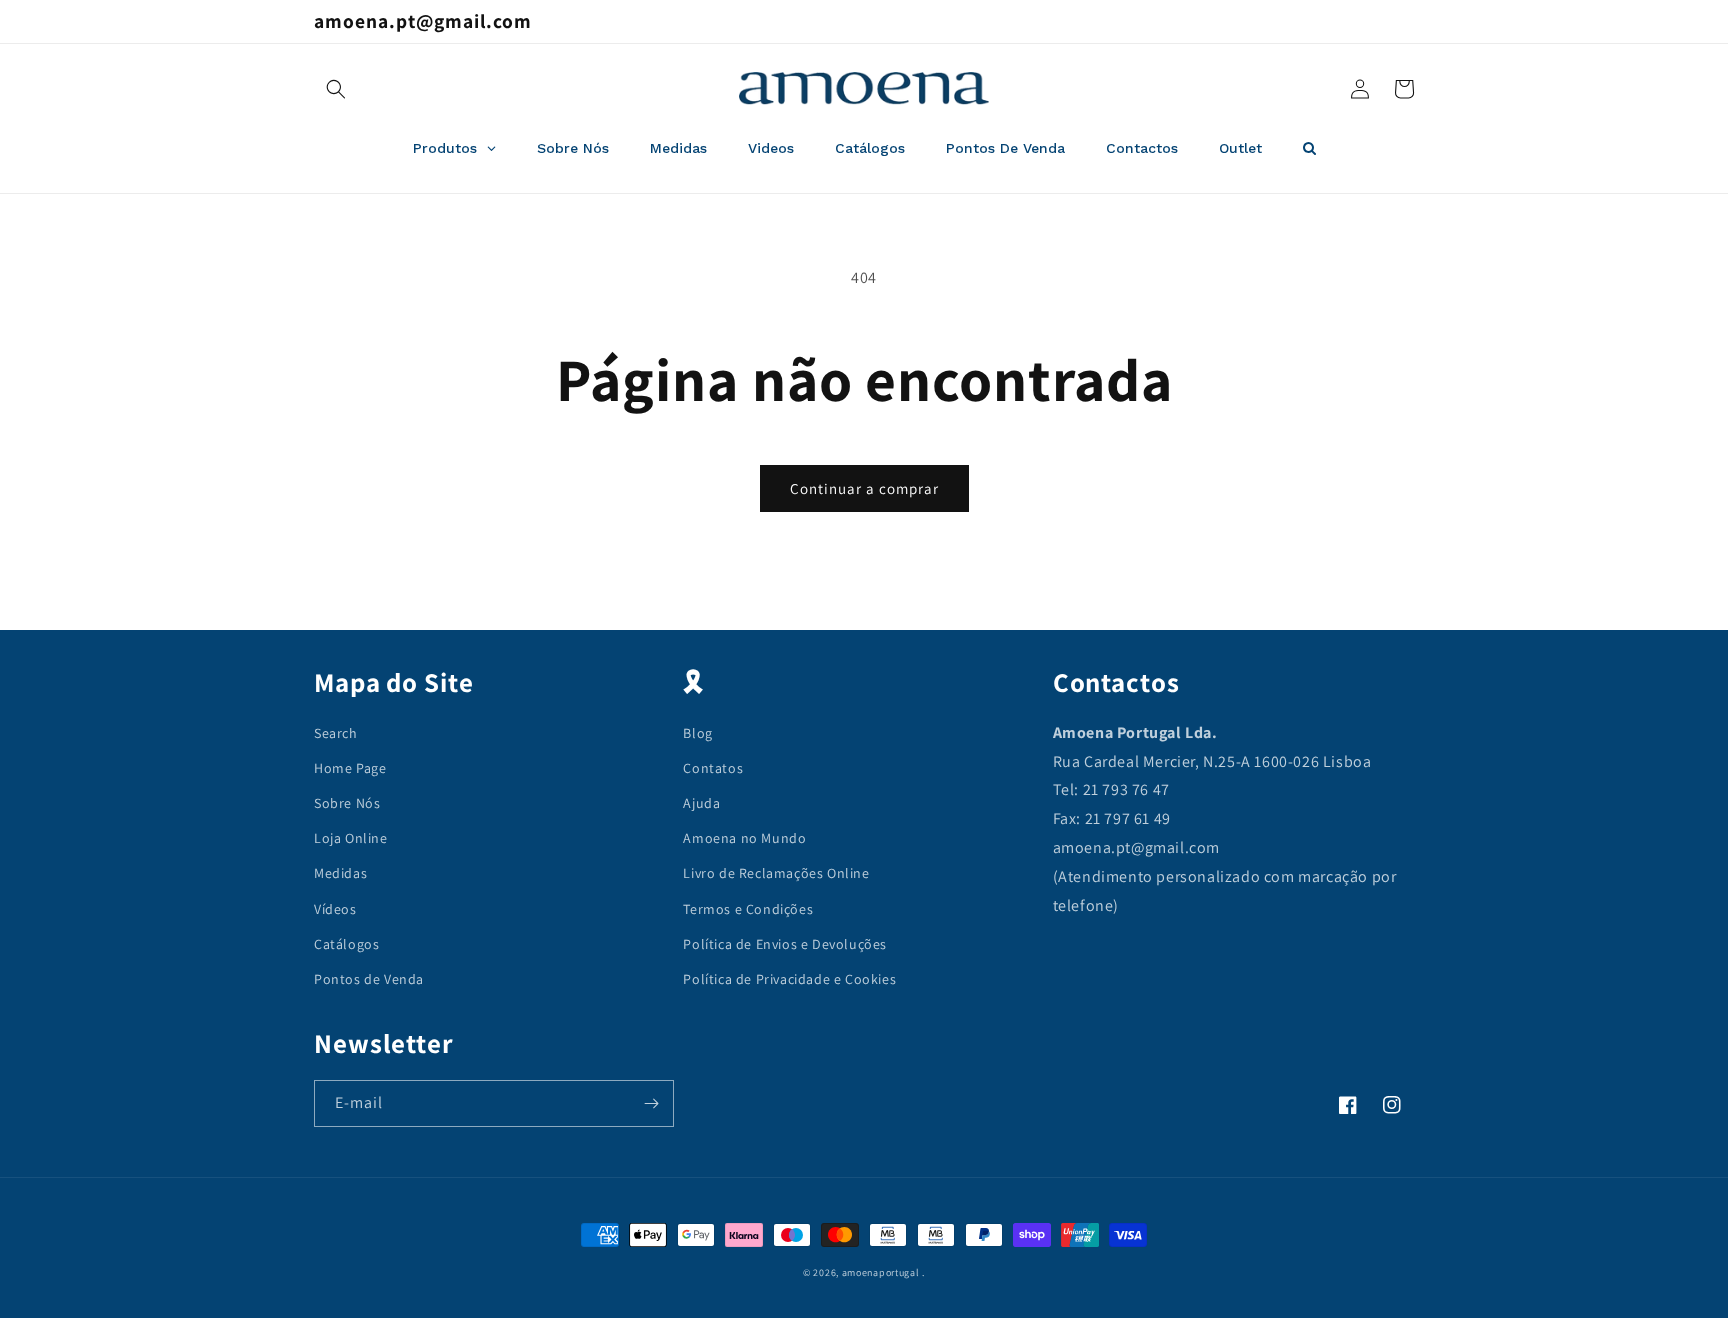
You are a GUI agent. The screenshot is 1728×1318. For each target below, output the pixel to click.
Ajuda (701, 803)
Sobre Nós (347, 803)
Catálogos (346, 944)
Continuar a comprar (864, 488)
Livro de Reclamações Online (776, 873)
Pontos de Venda (369, 979)
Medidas (340, 873)
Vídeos (335, 909)
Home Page (350, 768)
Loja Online (351, 838)
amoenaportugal (881, 1272)
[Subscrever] (651, 1103)
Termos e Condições (748, 909)
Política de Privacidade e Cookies (789, 979)
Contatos (713, 768)
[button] (336, 89)
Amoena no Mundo (744, 838)
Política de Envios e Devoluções (785, 944)
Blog (697, 733)
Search (336, 733)
